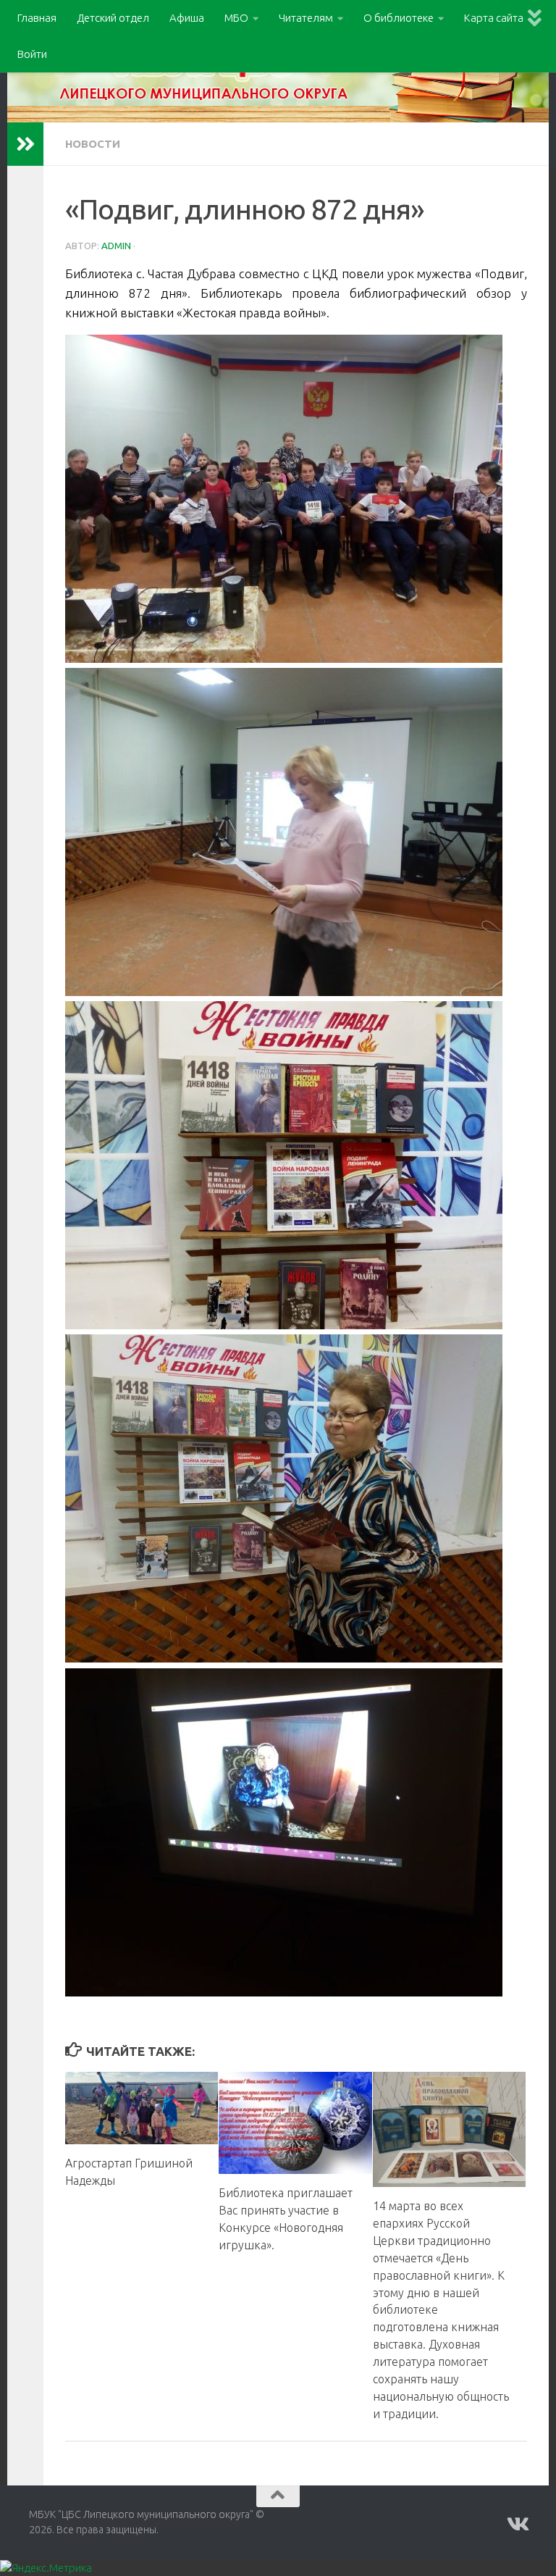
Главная (37, 18)
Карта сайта (494, 18)
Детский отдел (113, 18)
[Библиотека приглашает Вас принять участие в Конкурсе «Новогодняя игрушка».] (295, 2123)
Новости (93, 144)
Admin (116, 246)
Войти (32, 54)
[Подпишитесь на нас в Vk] (517, 2525)
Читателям (306, 18)
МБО (236, 18)
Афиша (187, 18)
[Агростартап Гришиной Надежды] (142, 2108)
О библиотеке (399, 18)
